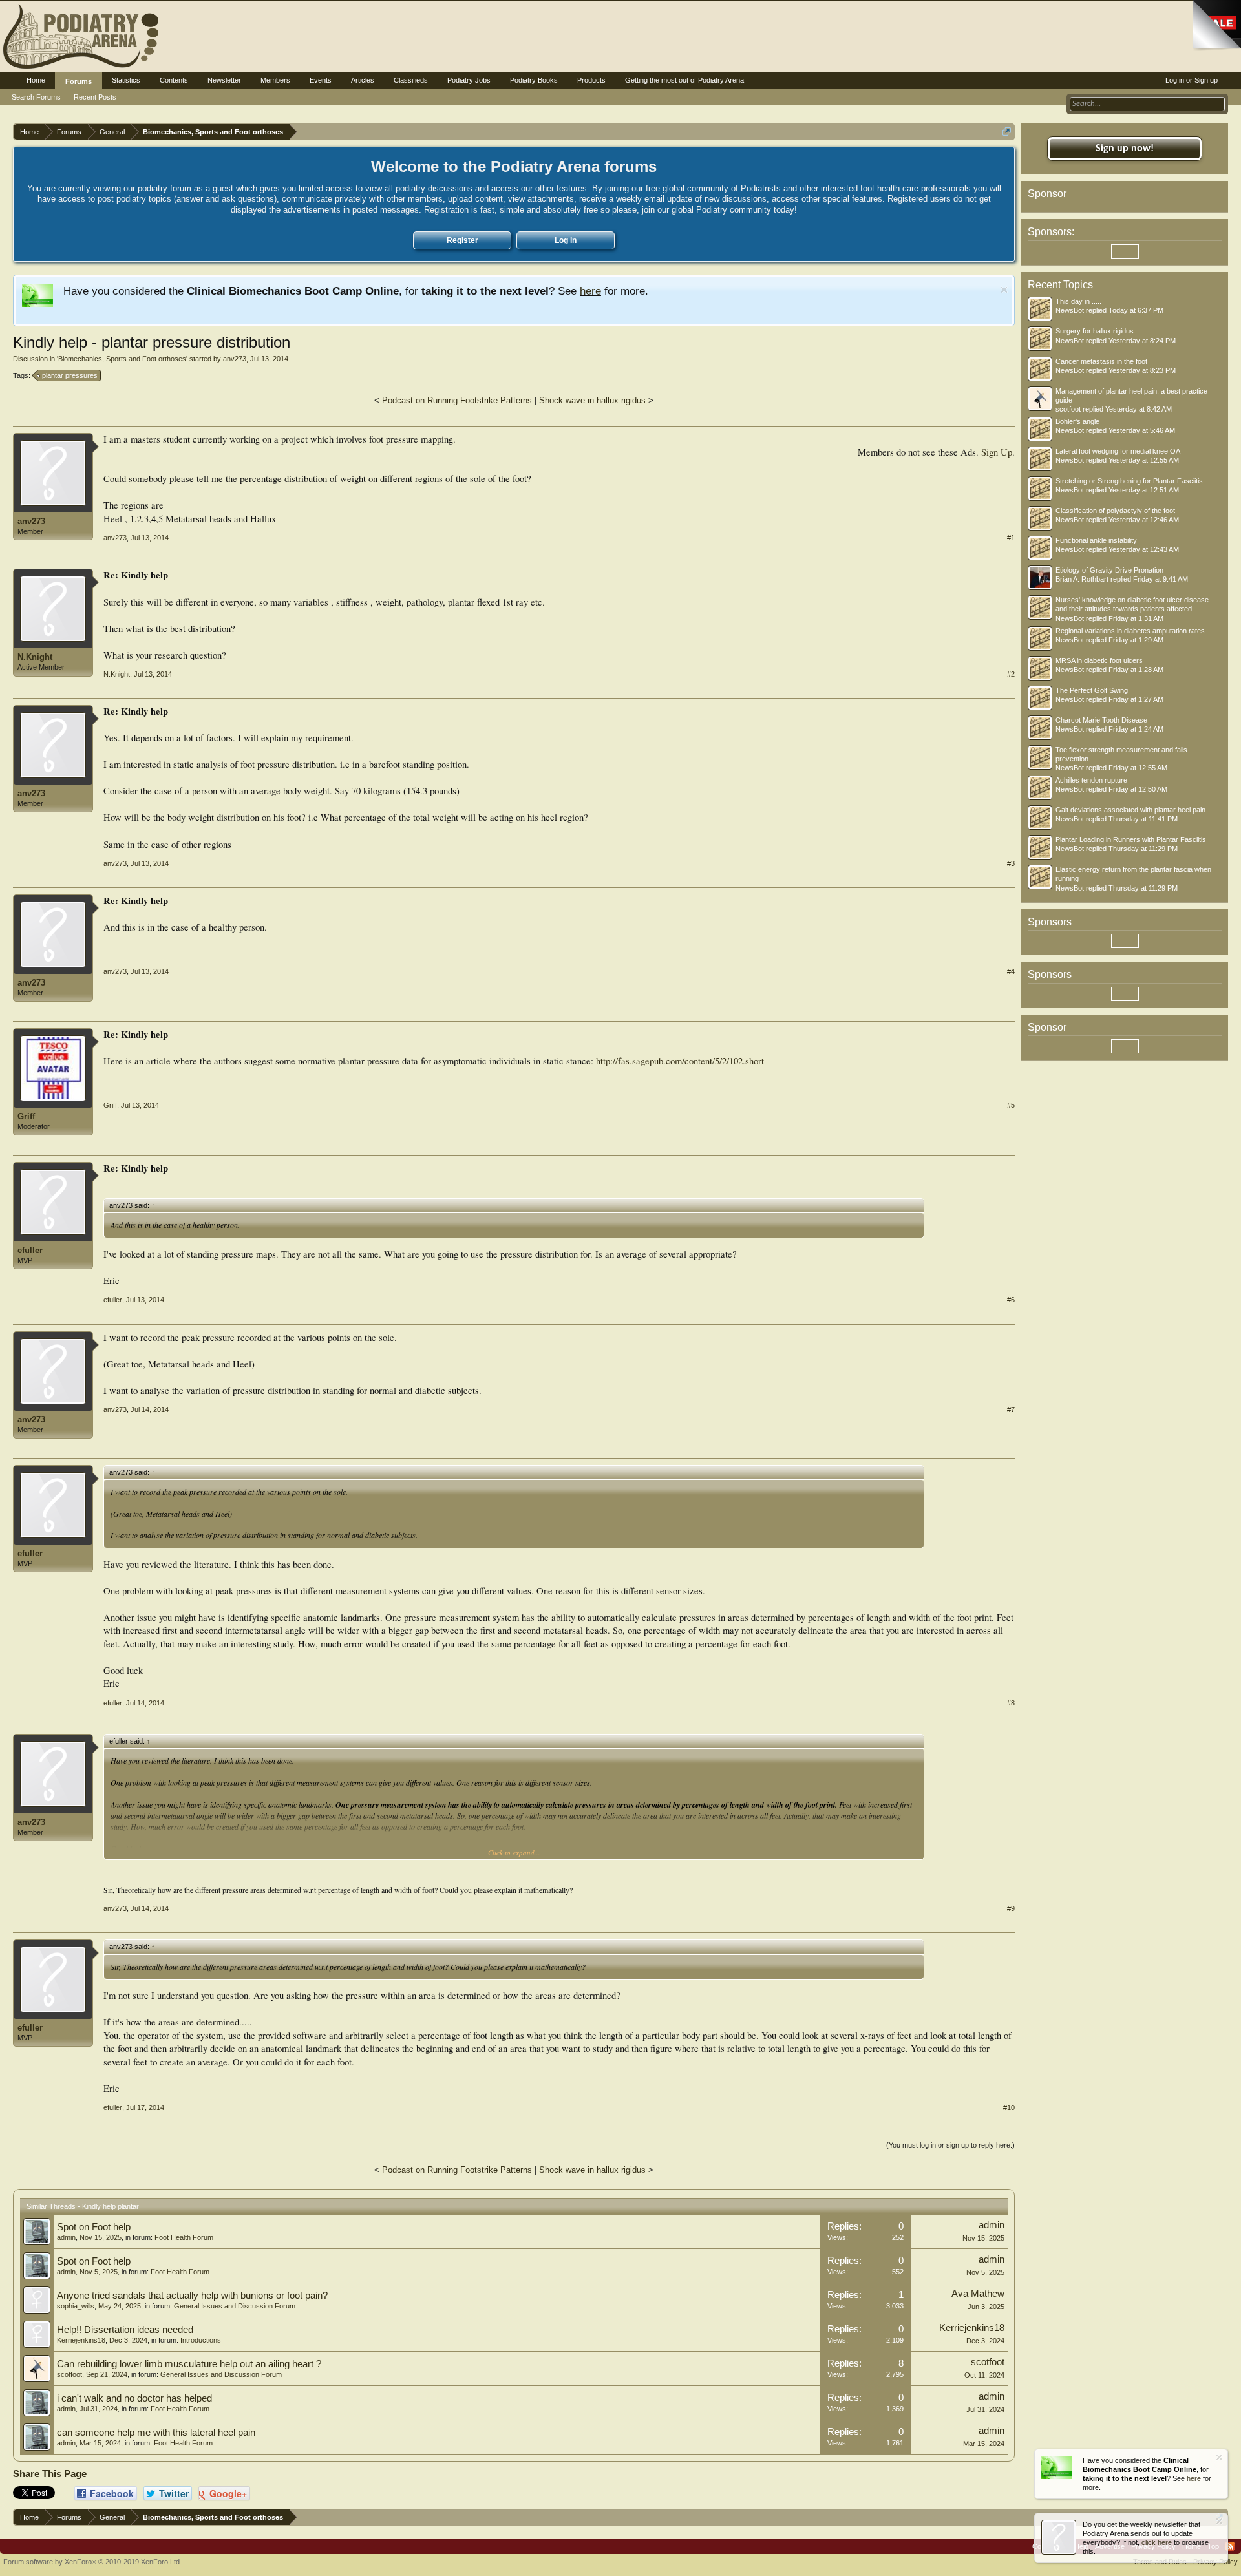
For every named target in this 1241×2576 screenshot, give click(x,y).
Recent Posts (95, 97)
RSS (1230, 2546)
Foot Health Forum (184, 2237)
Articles (363, 80)
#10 (1009, 2107)
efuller (30, 1250)
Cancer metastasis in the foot (1101, 361)
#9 (1011, 1908)
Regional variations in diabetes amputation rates (1130, 631)
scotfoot (69, 2374)
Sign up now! (1125, 149)
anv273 (235, 359)
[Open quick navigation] (1007, 132)
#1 (1011, 538)
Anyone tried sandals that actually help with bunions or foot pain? (192, 2296)
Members (275, 80)
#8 (1011, 1703)
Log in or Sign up (1192, 80)
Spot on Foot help (94, 2227)
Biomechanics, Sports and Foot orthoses (122, 359)
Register (462, 240)
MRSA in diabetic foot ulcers (1099, 660)
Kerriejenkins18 (81, 2340)
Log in (566, 240)
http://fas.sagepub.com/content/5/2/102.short (680, 1061)
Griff (26, 1116)
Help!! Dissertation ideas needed (125, 2330)
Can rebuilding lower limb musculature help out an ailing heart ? (189, 2364)
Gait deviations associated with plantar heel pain (1130, 810)
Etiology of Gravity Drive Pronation (1109, 570)
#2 (1011, 674)
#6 (1011, 1300)
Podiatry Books (534, 80)
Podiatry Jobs (469, 80)
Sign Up (997, 452)
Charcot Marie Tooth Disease (1101, 720)
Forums (79, 81)
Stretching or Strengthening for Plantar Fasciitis (1129, 481)
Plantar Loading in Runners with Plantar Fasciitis (1131, 839)
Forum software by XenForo (92, 2562)
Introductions (201, 2340)
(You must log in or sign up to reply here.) (950, 2145)
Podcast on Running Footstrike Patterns (457, 400)
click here (1157, 2542)
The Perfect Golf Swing (1092, 690)
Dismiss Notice (1004, 290)
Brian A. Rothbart (1082, 579)
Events (321, 80)
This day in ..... (1078, 301)
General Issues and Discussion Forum (235, 2306)
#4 (1011, 971)
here (590, 291)
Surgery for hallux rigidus (1095, 331)
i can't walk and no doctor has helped (134, 2398)
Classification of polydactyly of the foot (1115, 511)
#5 (1011, 1105)
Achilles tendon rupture (1091, 780)
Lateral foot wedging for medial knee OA (1118, 451)
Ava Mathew (978, 2294)
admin (66, 2237)
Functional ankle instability (1096, 540)
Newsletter (224, 80)
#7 (1011, 1409)
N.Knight (35, 657)
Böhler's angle (1077, 421)
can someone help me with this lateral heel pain (156, 2433)
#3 (1011, 863)
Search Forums (36, 97)
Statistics (126, 80)
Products (591, 80)
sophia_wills (76, 2306)
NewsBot (1070, 310)
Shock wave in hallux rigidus (592, 400)
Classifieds (411, 80)
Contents (174, 80)
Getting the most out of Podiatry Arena (684, 80)
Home (36, 80)
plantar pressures (70, 375)
